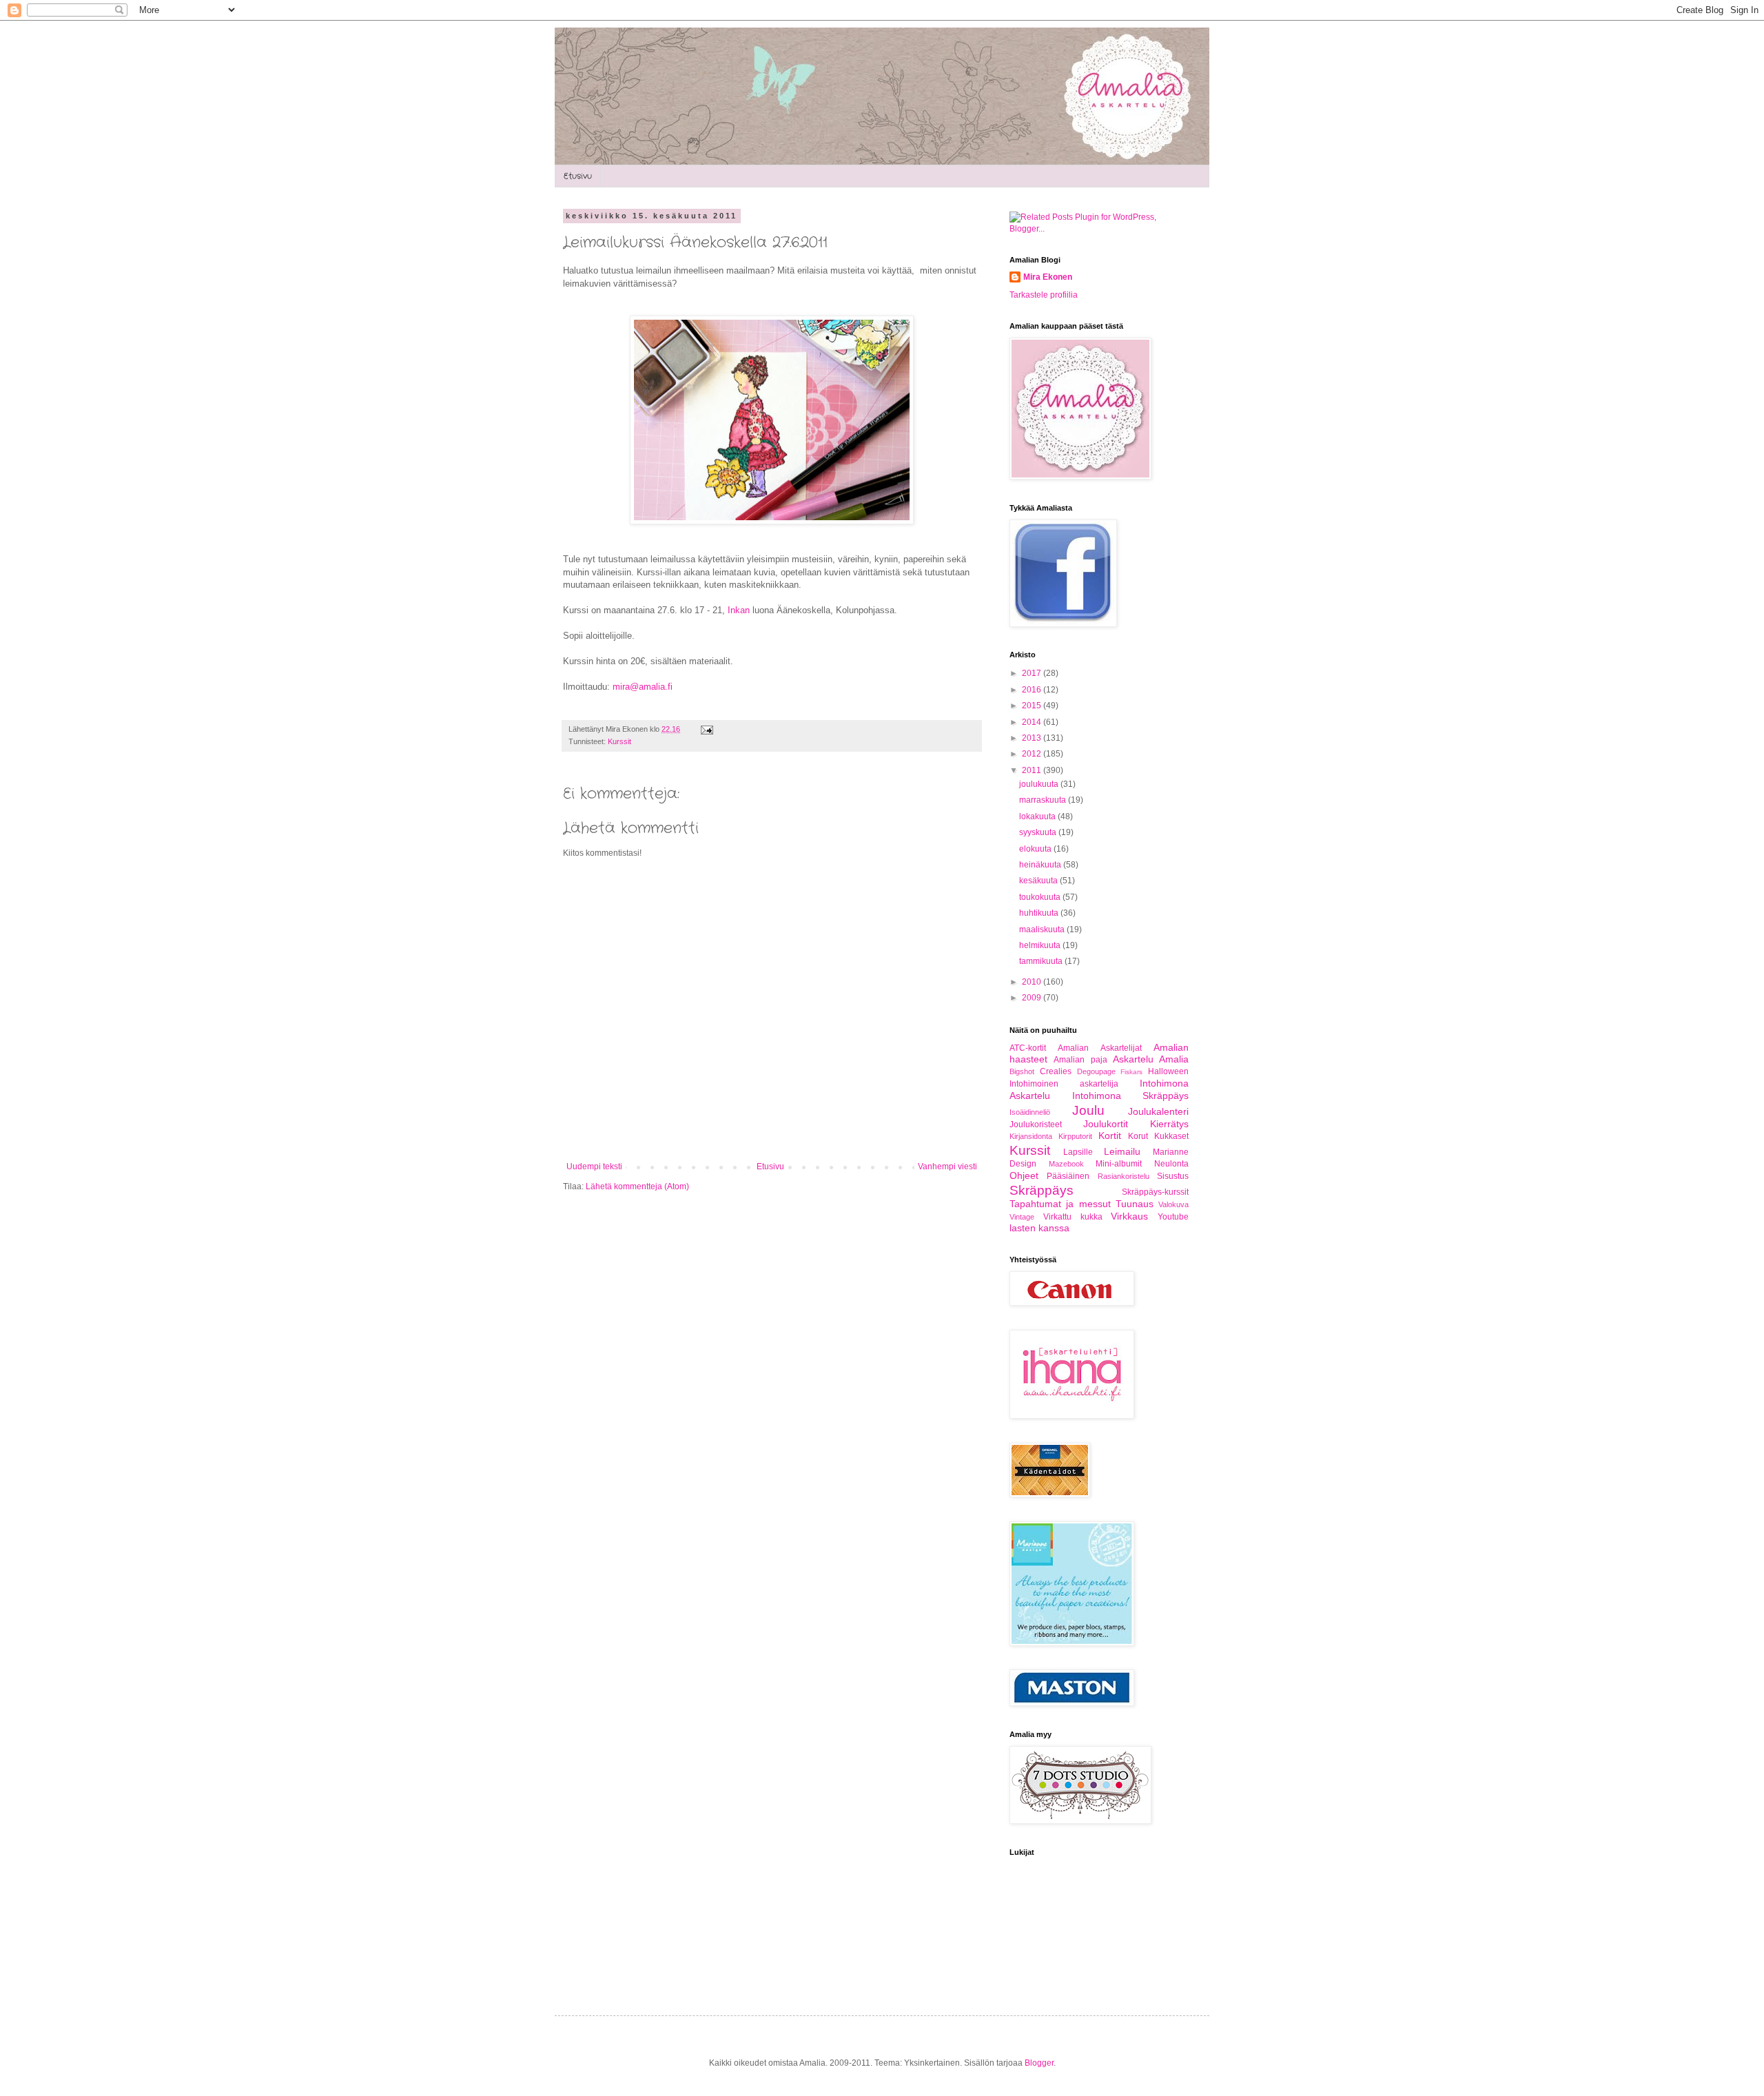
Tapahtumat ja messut (1060, 1204)
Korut (1138, 1136)
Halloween (1168, 1071)
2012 (1033, 754)
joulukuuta (1040, 784)
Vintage (1022, 1217)
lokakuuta (1038, 816)
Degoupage (1096, 1071)
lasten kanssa (1039, 1228)
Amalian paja (1080, 1060)
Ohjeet (1024, 1175)
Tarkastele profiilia (1044, 295)
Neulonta (1171, 1164)
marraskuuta (1044, 800)
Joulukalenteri (1158, 1111)
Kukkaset (1171, 1136)
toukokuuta (1041, 897)
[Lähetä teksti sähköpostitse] (705, 729)
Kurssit (619, 741)
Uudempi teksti (594, 1167)
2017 (1033, 673)
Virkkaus (1129, 1216)
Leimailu (1122, 1151)
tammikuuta (1042, 961)
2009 (1033, 998)
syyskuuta (1039, 832)
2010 (1033, 982)
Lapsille (1078, 1152)
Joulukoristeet (1036, 1124)
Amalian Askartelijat (1099, 1048)
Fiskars (1131, 1072)
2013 (1033, 738)
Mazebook (1066, 1164)
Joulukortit (1106, 1124)
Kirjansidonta (1031, 1136)
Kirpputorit (1075, 1136)
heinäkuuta (1041, 865)
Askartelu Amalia (1151, 1059)
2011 (1033, 770)
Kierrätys (1169, 1124)
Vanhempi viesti (947, 1167)
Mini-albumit (1119, 1164)
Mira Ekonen (1048, 277)
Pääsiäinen (1068, 1176)
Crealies (1056, 1071)
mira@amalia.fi (643, 687)
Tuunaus (1135, 1204)
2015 (1033, 706)
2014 (1033, 722)
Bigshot (1022, 1071)
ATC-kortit (1028, 1048)
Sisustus (1173, 1176)
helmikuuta (1041, 945)
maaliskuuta (1043, 929)
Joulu (1088, 1110)
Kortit (1110, 1136)
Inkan (739, 610)
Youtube (1173, 1217)
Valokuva (1173, 1204)
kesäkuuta (1039, 881)
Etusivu (578, 176)
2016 (1033, 690)
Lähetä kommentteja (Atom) (637, 1186)
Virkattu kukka (1073, 1217)
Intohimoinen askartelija (1064, 1084)
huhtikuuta (1040, 913)
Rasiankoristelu (1124, 1176)
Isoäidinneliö (1030, 1112)
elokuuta (1036, 849)
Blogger (1039, 2063)
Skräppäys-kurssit (1155, 1192)
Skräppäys (1042, 1190)
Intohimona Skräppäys (1131, 1096)
